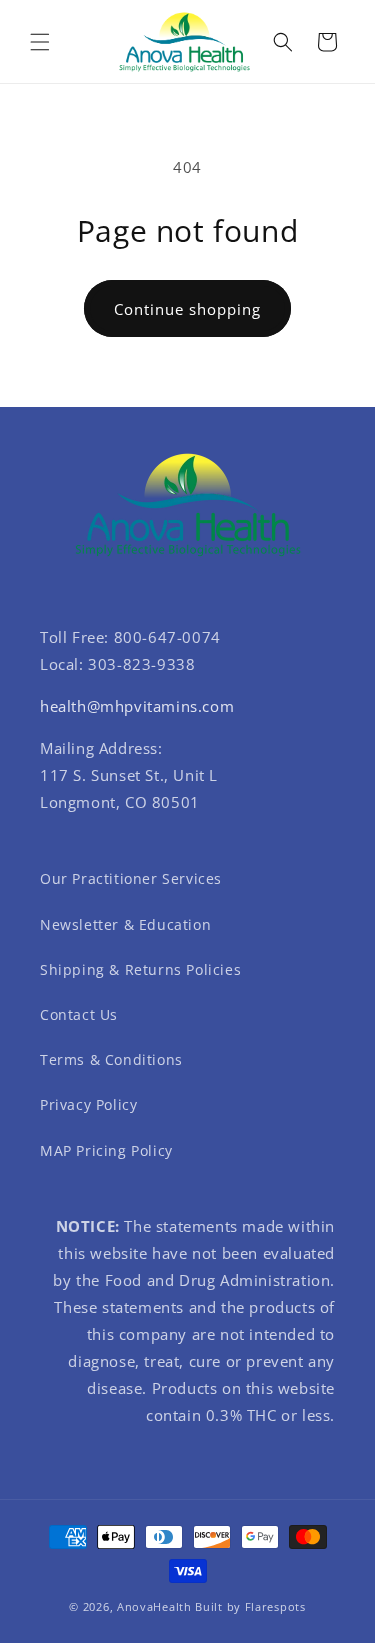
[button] (40, 42)
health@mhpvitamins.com (137, 706)
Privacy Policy (88, 1104)
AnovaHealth (154, 1606)
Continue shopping (187, 309)
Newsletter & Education (125, 924)
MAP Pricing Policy (106, 1150)
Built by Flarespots (250, 1606)
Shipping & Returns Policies (140, 969)
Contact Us (79, 1014)
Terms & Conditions (111, 1059)
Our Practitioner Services (131, 878)
